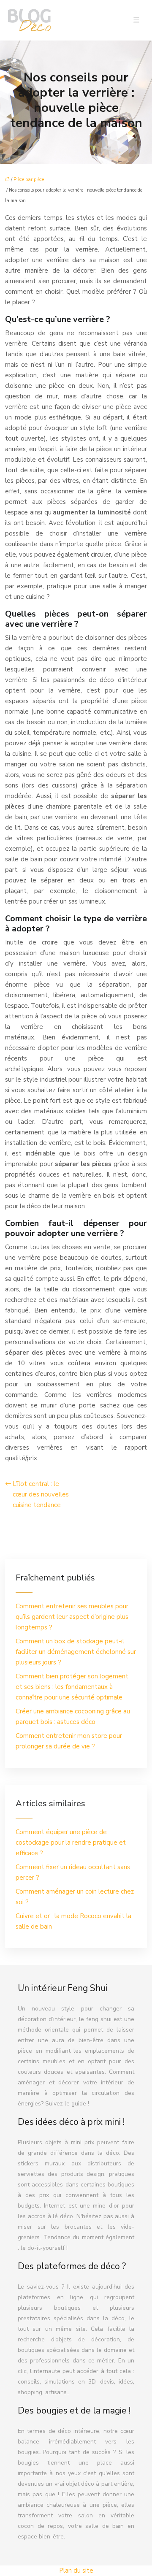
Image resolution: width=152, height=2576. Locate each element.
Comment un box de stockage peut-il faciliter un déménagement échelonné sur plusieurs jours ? (76, 1652)
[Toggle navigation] (136, 20)
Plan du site (76, 2571)
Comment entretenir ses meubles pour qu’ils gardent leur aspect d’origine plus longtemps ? (72, 1617)
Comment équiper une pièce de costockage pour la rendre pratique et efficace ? (71, 1843)
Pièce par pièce (29, 180)
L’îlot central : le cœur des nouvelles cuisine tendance (41, 1494)
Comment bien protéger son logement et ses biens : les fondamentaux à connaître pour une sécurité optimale (72, 1687)
